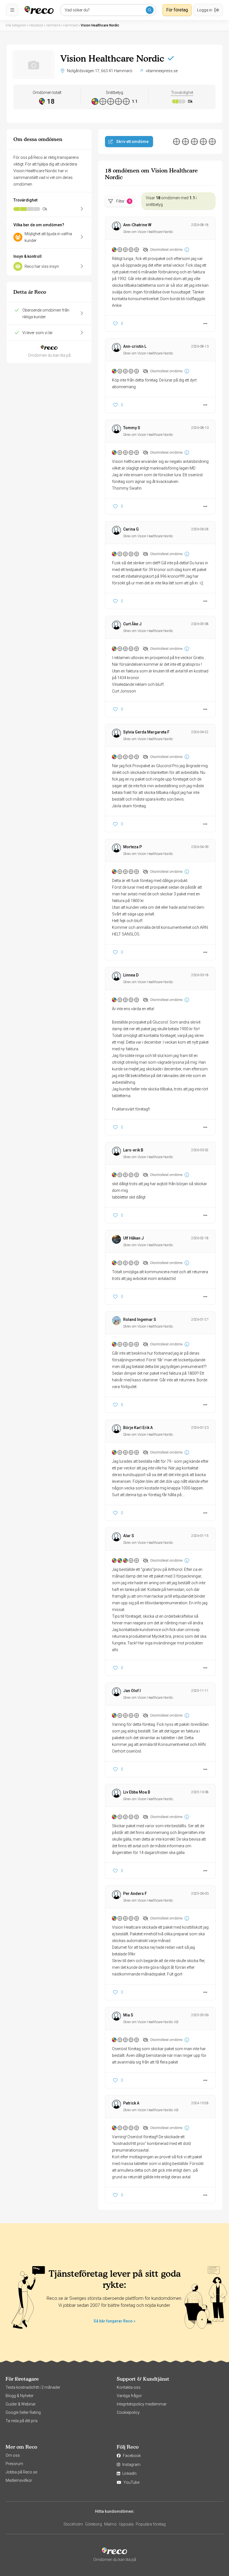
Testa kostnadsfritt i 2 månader (33, 2387)
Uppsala (126, 2524)
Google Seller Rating (23, 2412)
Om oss (13, 2455)
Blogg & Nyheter (20, 2396)
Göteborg (94, 2524)
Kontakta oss (129, 2387)
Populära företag (151, 2524)
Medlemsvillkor (19, 2480)
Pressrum (14, 2464)
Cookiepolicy (128, 2412)
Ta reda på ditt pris (22, 2421)
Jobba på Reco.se (21, 2472)
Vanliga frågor (129, 2396)
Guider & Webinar (21, 2404)
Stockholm (73, 2524)
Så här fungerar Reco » (115, 2321)
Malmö (110, 2524)
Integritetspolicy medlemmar (142, 2404)
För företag (177, 10)
